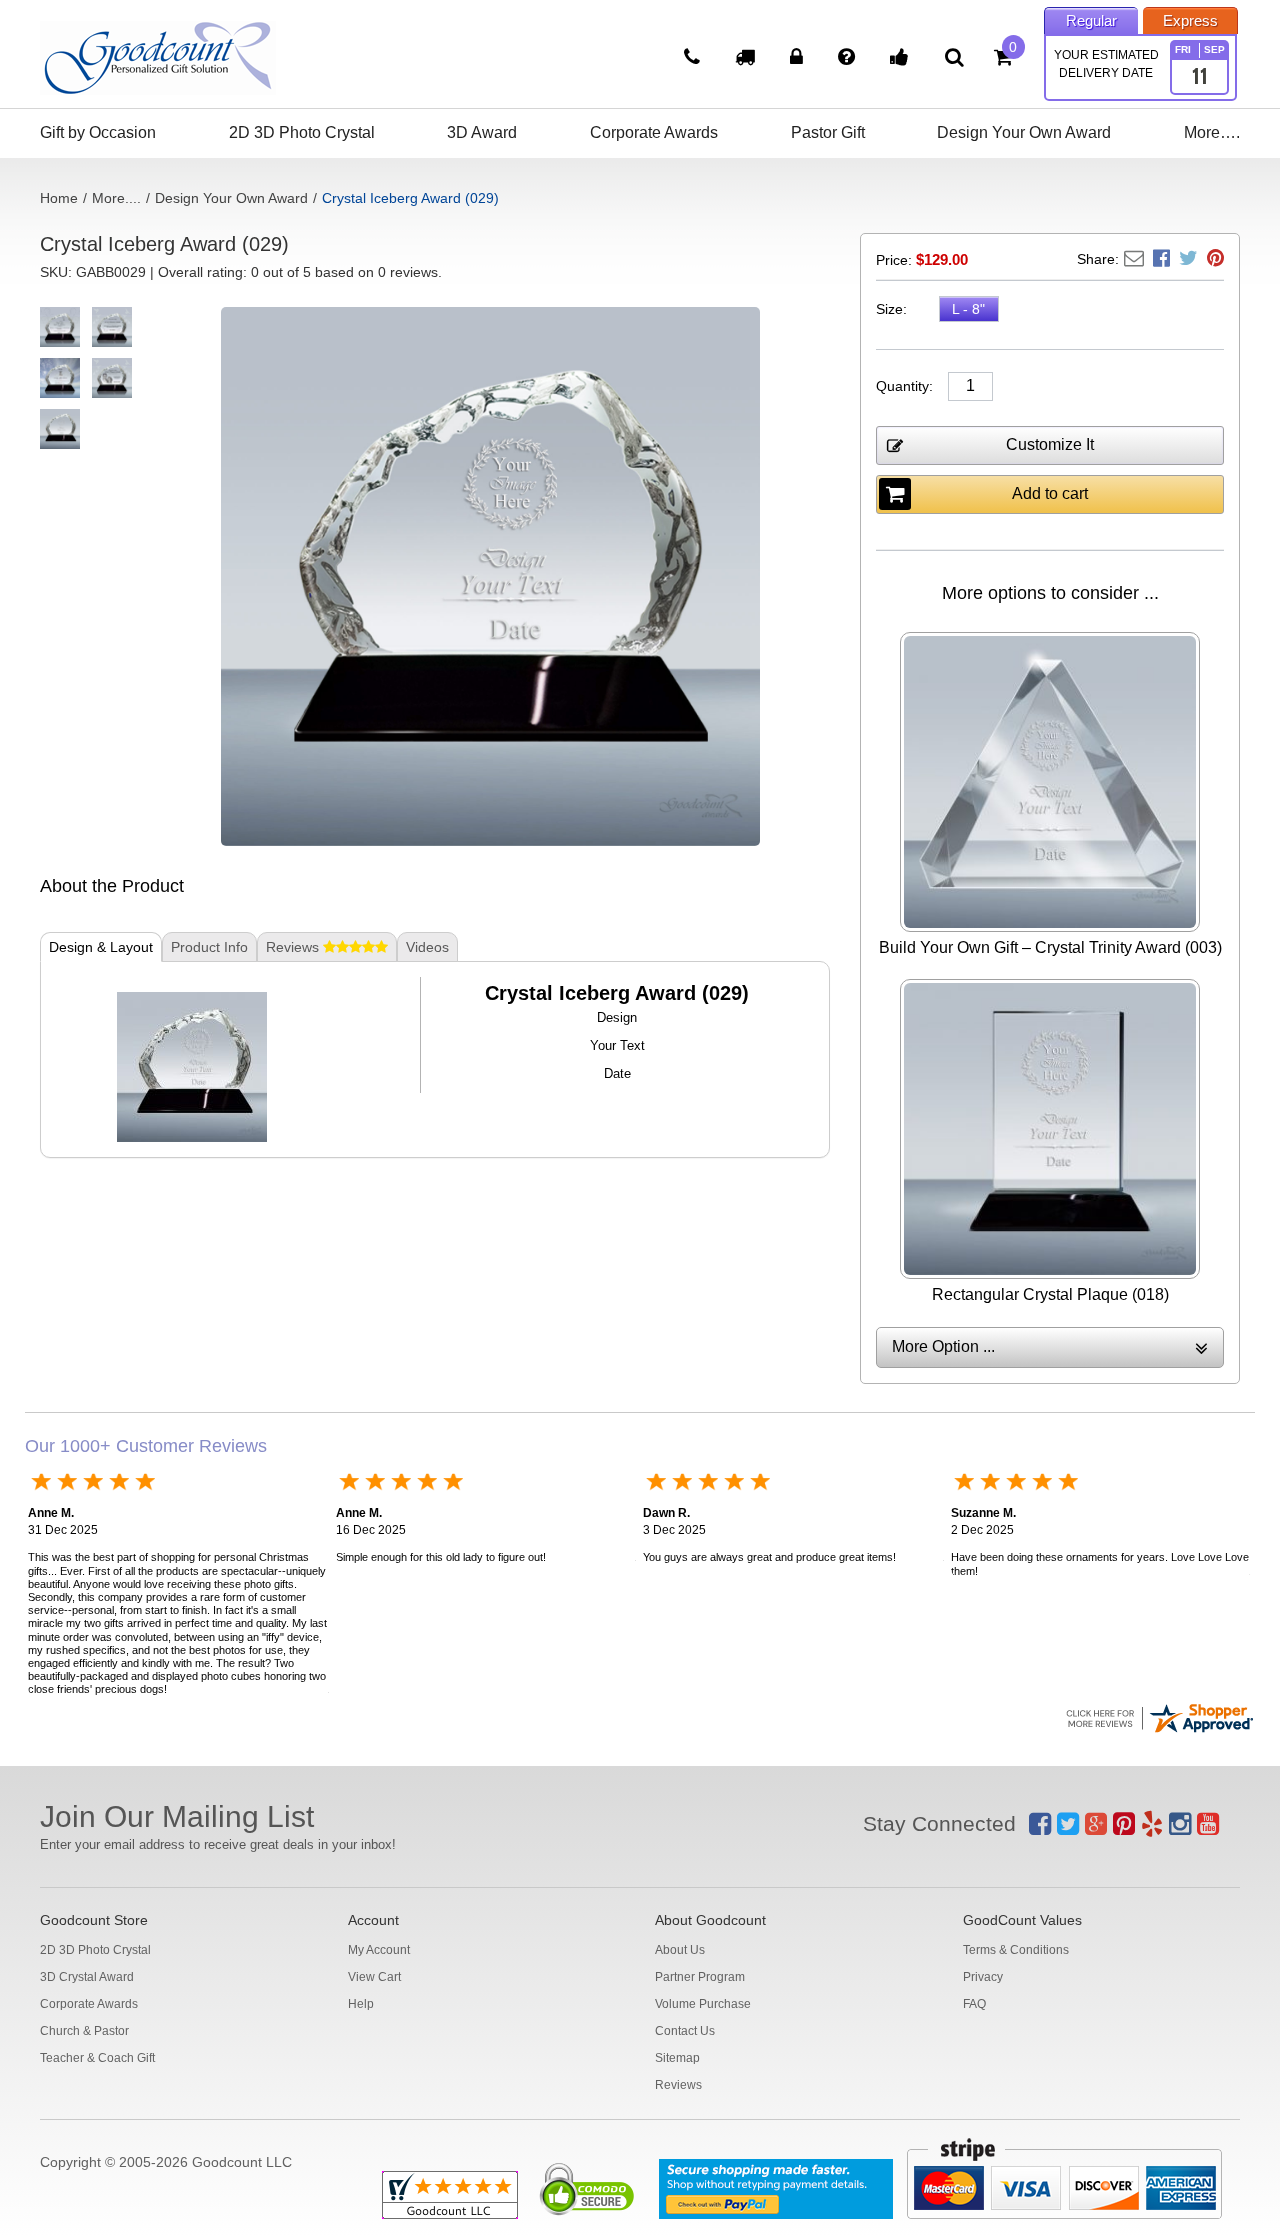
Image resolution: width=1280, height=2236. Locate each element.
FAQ (974, 2004)
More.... (116, 198)
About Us (680, 1950)
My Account (379, 1950)
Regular (1091, 20)
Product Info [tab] (209, 947)
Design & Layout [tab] (101, 947)
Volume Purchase (703, 2004)
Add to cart (1050, 493)
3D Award (482, 132)
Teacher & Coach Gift (97, 2058)
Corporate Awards (654, 132)
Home (59, 198)
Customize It (1050, 444)
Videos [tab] (427, 947)
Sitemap (677, 2058)
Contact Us (685, 2031)
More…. (1212, 132)
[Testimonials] (902, 59)
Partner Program (700, 1977)
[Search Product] (954, 57)
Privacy (983, 1977)
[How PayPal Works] (776, 2189)
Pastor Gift (828, 132)
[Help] (849, 59)
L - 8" (968, 309)
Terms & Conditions (1016, 1950)
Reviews (678, 2085)
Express (1190, 20)
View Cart (374, 1977)
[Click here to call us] (694, 59)
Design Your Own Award (1024, 132)
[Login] (799, 59)
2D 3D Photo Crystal (302, 132)
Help (361, 2004)
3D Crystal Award (87, 1977)
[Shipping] (747, 59)
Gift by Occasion (98, 132)
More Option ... (943, 1346)
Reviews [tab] (294, 947)
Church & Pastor (84, 2031)
